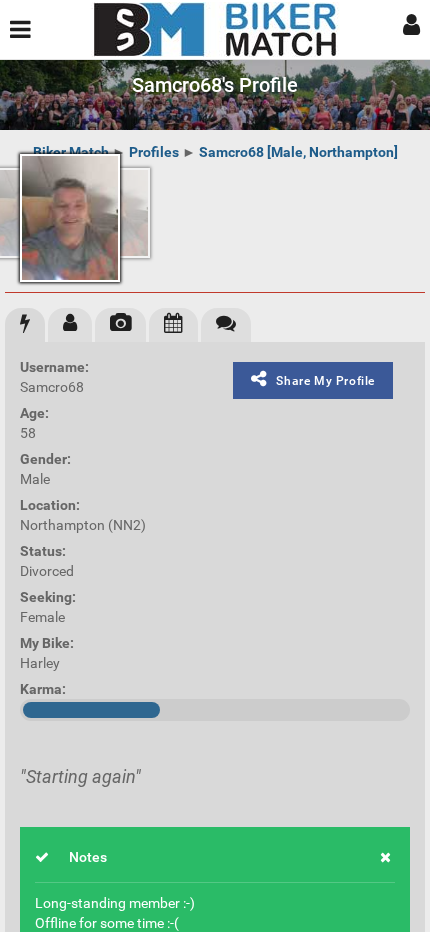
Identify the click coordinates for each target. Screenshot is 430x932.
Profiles (154, 152)
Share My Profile (325, 381)
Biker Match (71, 152)
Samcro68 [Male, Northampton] (298, 152)
